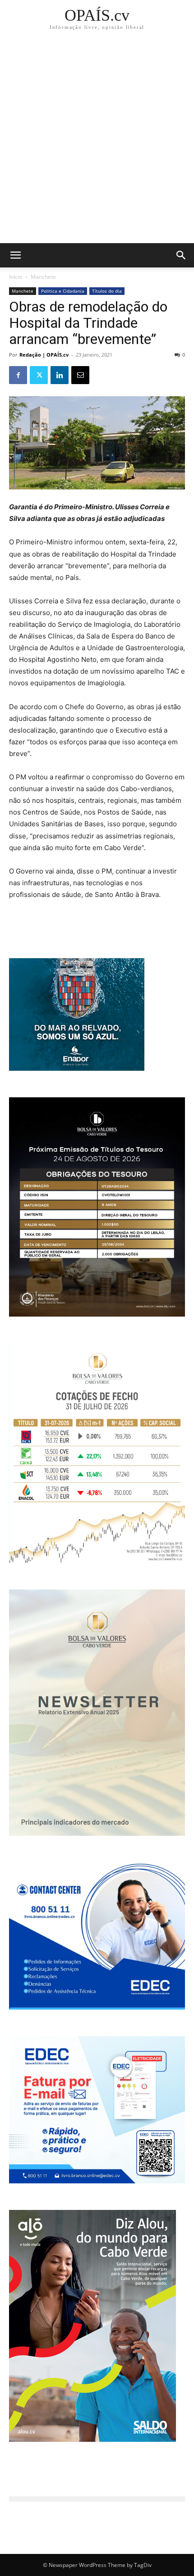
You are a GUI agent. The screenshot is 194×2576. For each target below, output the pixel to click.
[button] (181, 255)
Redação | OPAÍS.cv (44, 355)
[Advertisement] (97, 142)
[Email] (80, 375)
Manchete (43, 277)
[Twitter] (39, 375)
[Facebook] (18, 375)
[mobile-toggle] (15, 255)
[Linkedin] (60, 375)
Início (16, 277)
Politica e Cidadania (63, 291)
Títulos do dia (107, 291)
